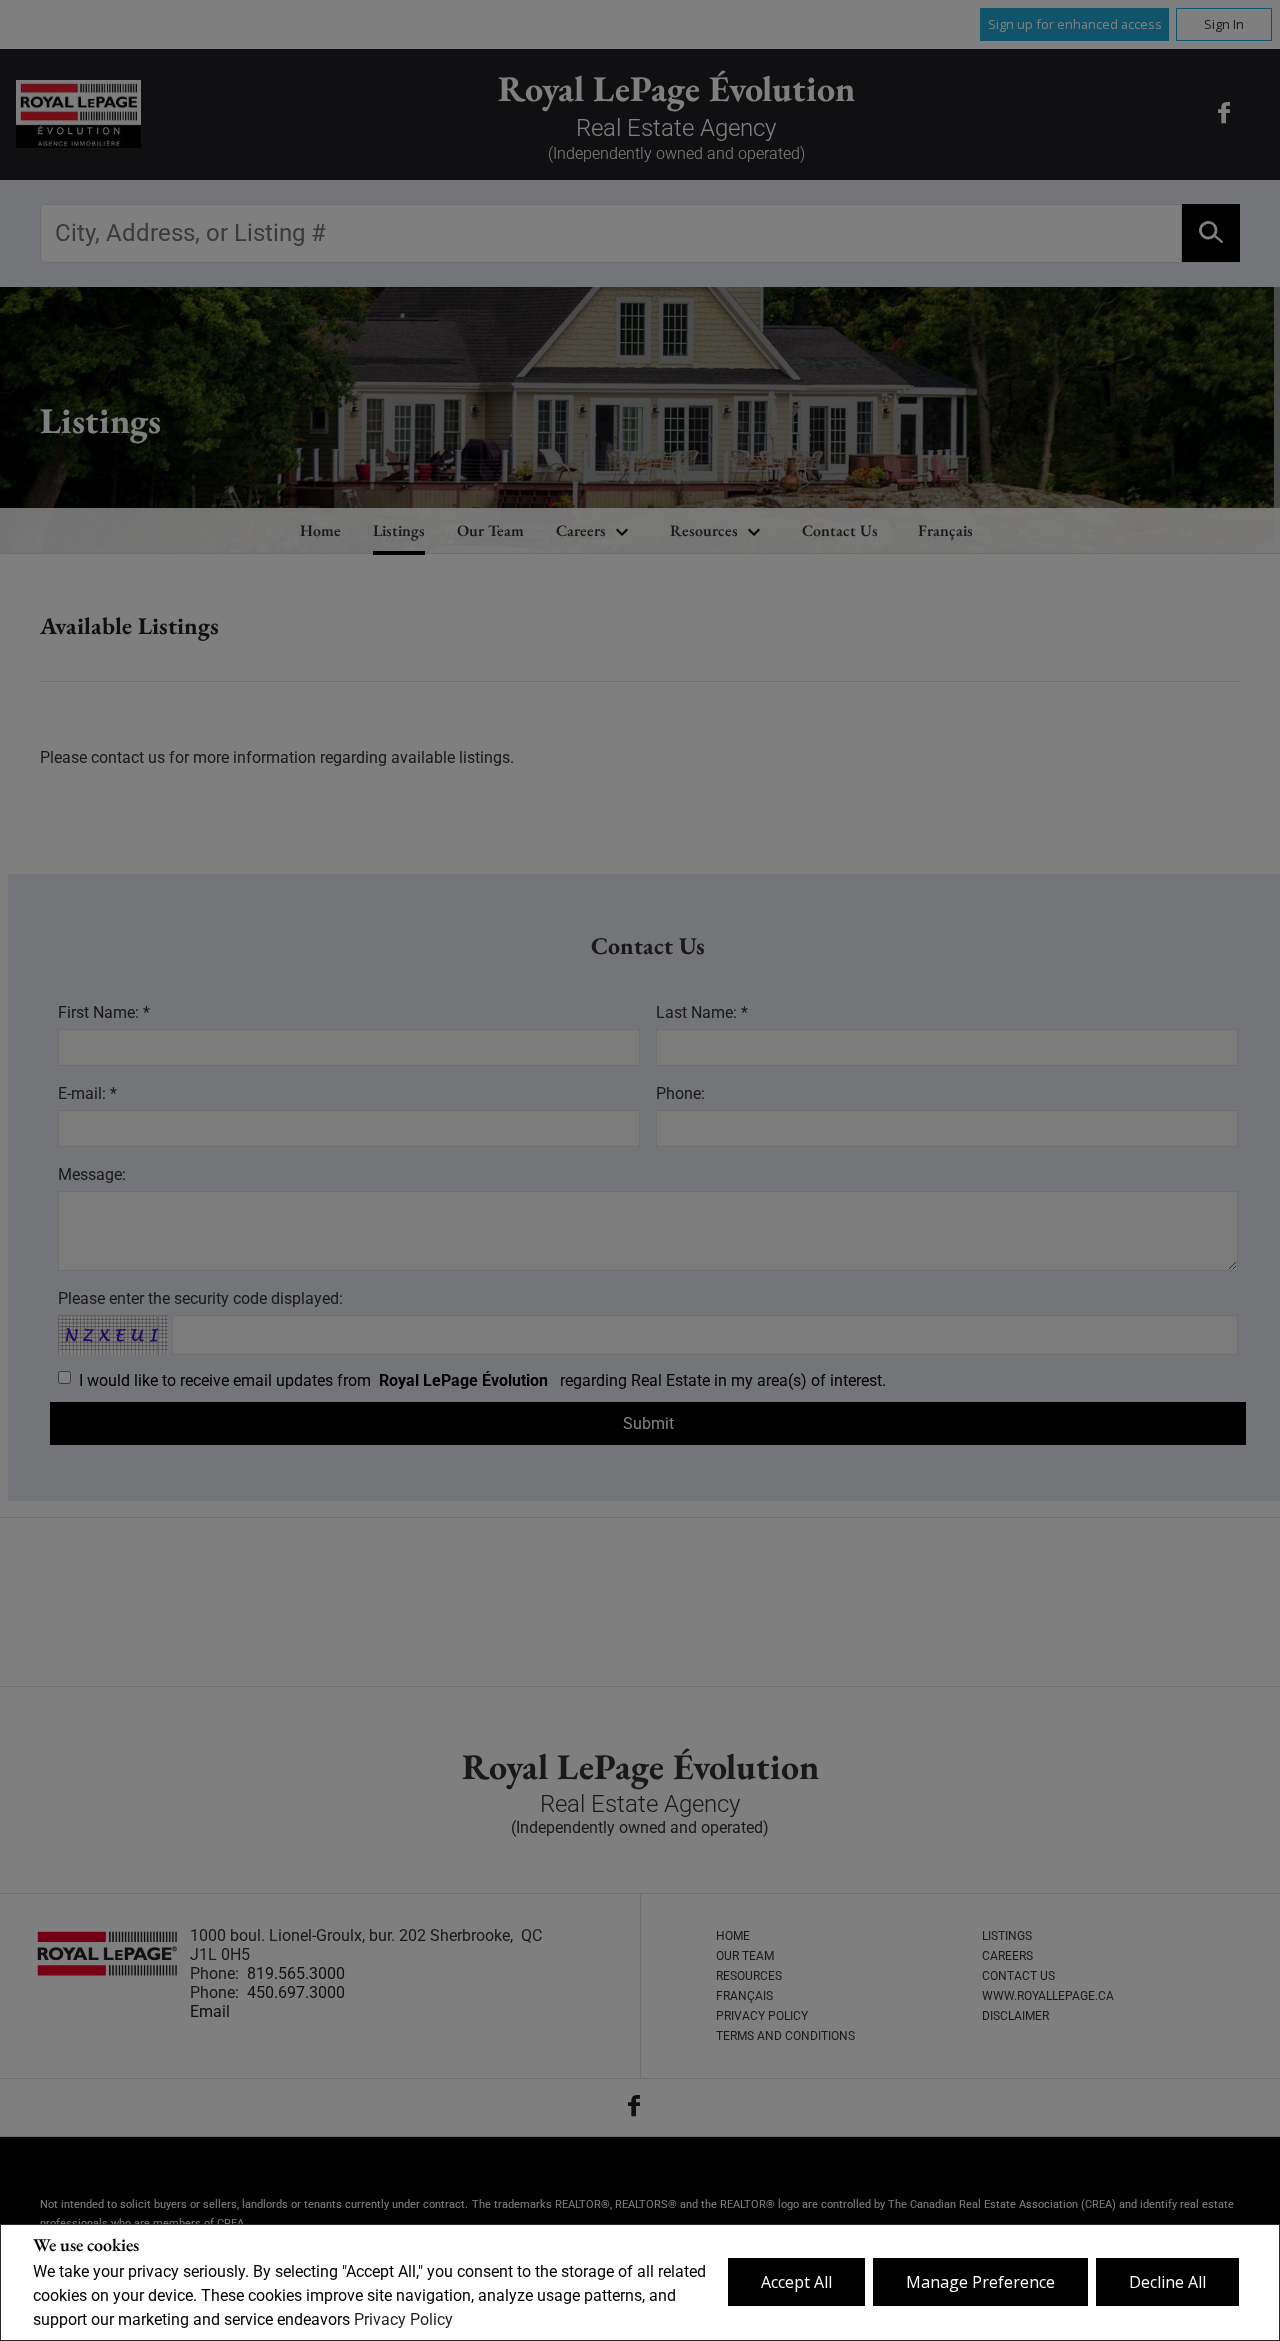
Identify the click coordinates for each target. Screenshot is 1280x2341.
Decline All (1167, 2282)
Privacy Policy (403, 2319)
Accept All (796, 2282)
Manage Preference (980, 2282)
